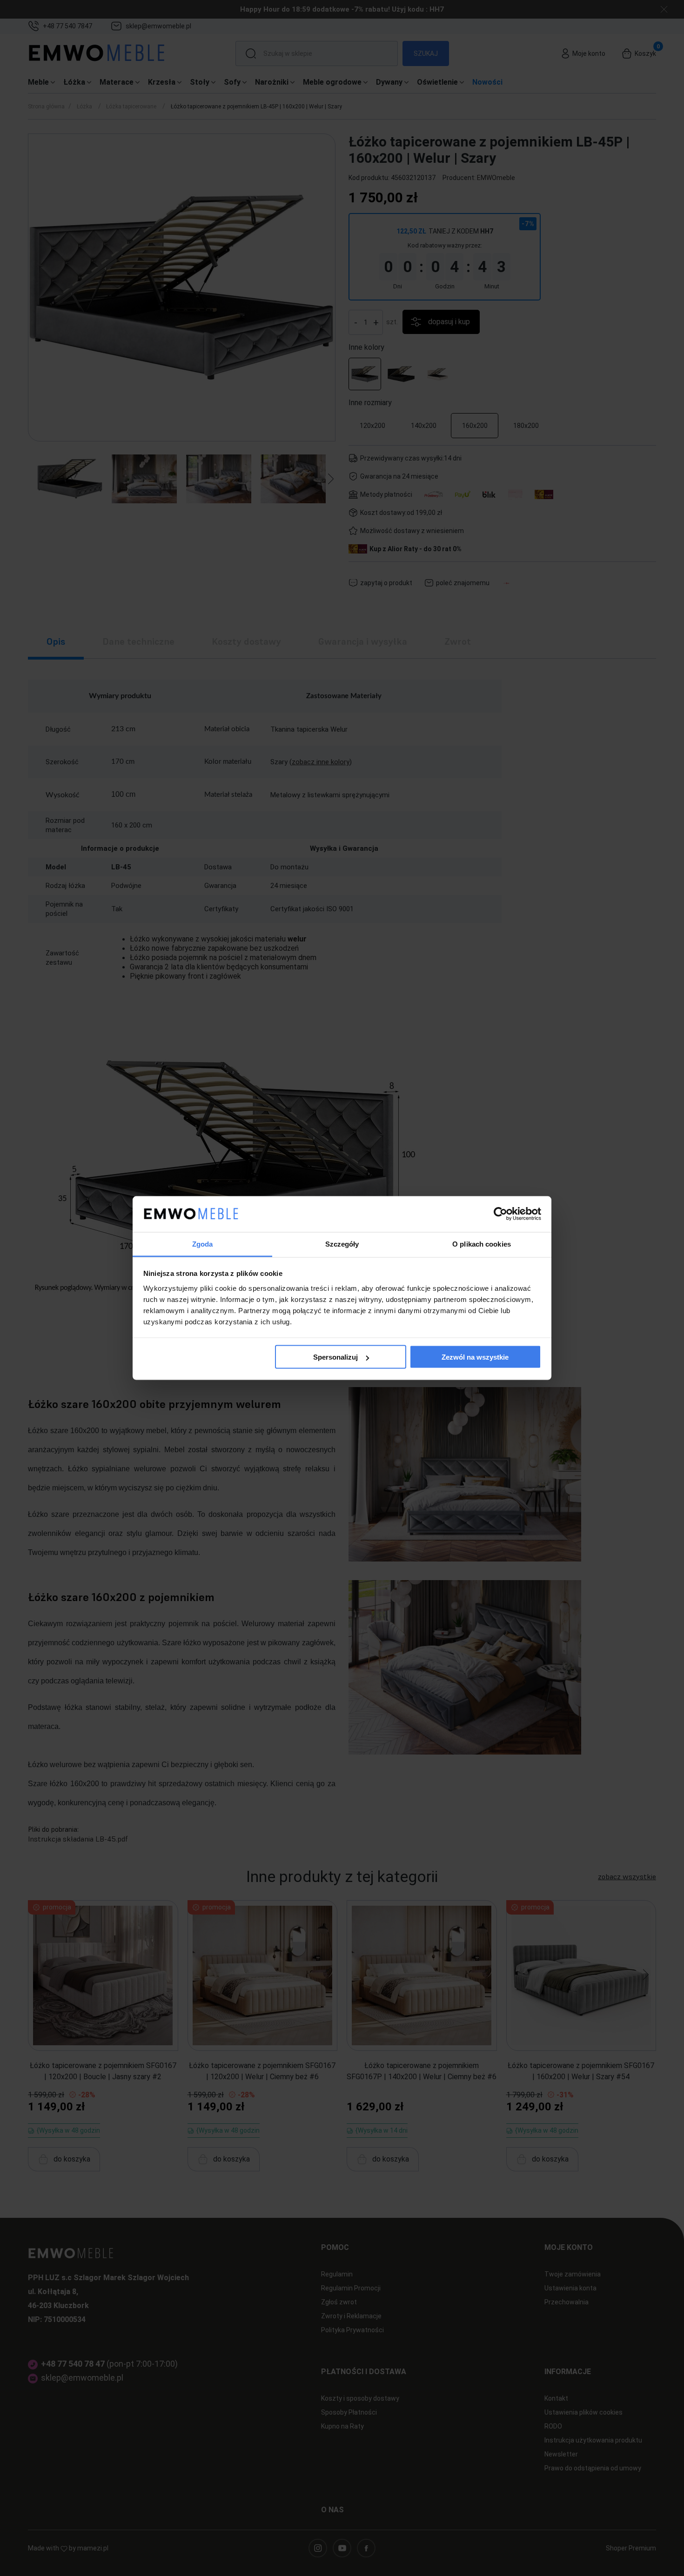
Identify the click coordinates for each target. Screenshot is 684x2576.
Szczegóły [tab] (342, 1244)
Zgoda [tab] (203, 1244)
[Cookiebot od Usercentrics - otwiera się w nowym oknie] (500, 1214)
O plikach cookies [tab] (482, 1244)
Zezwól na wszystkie (475, 1357)
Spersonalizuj (335, 1357)
